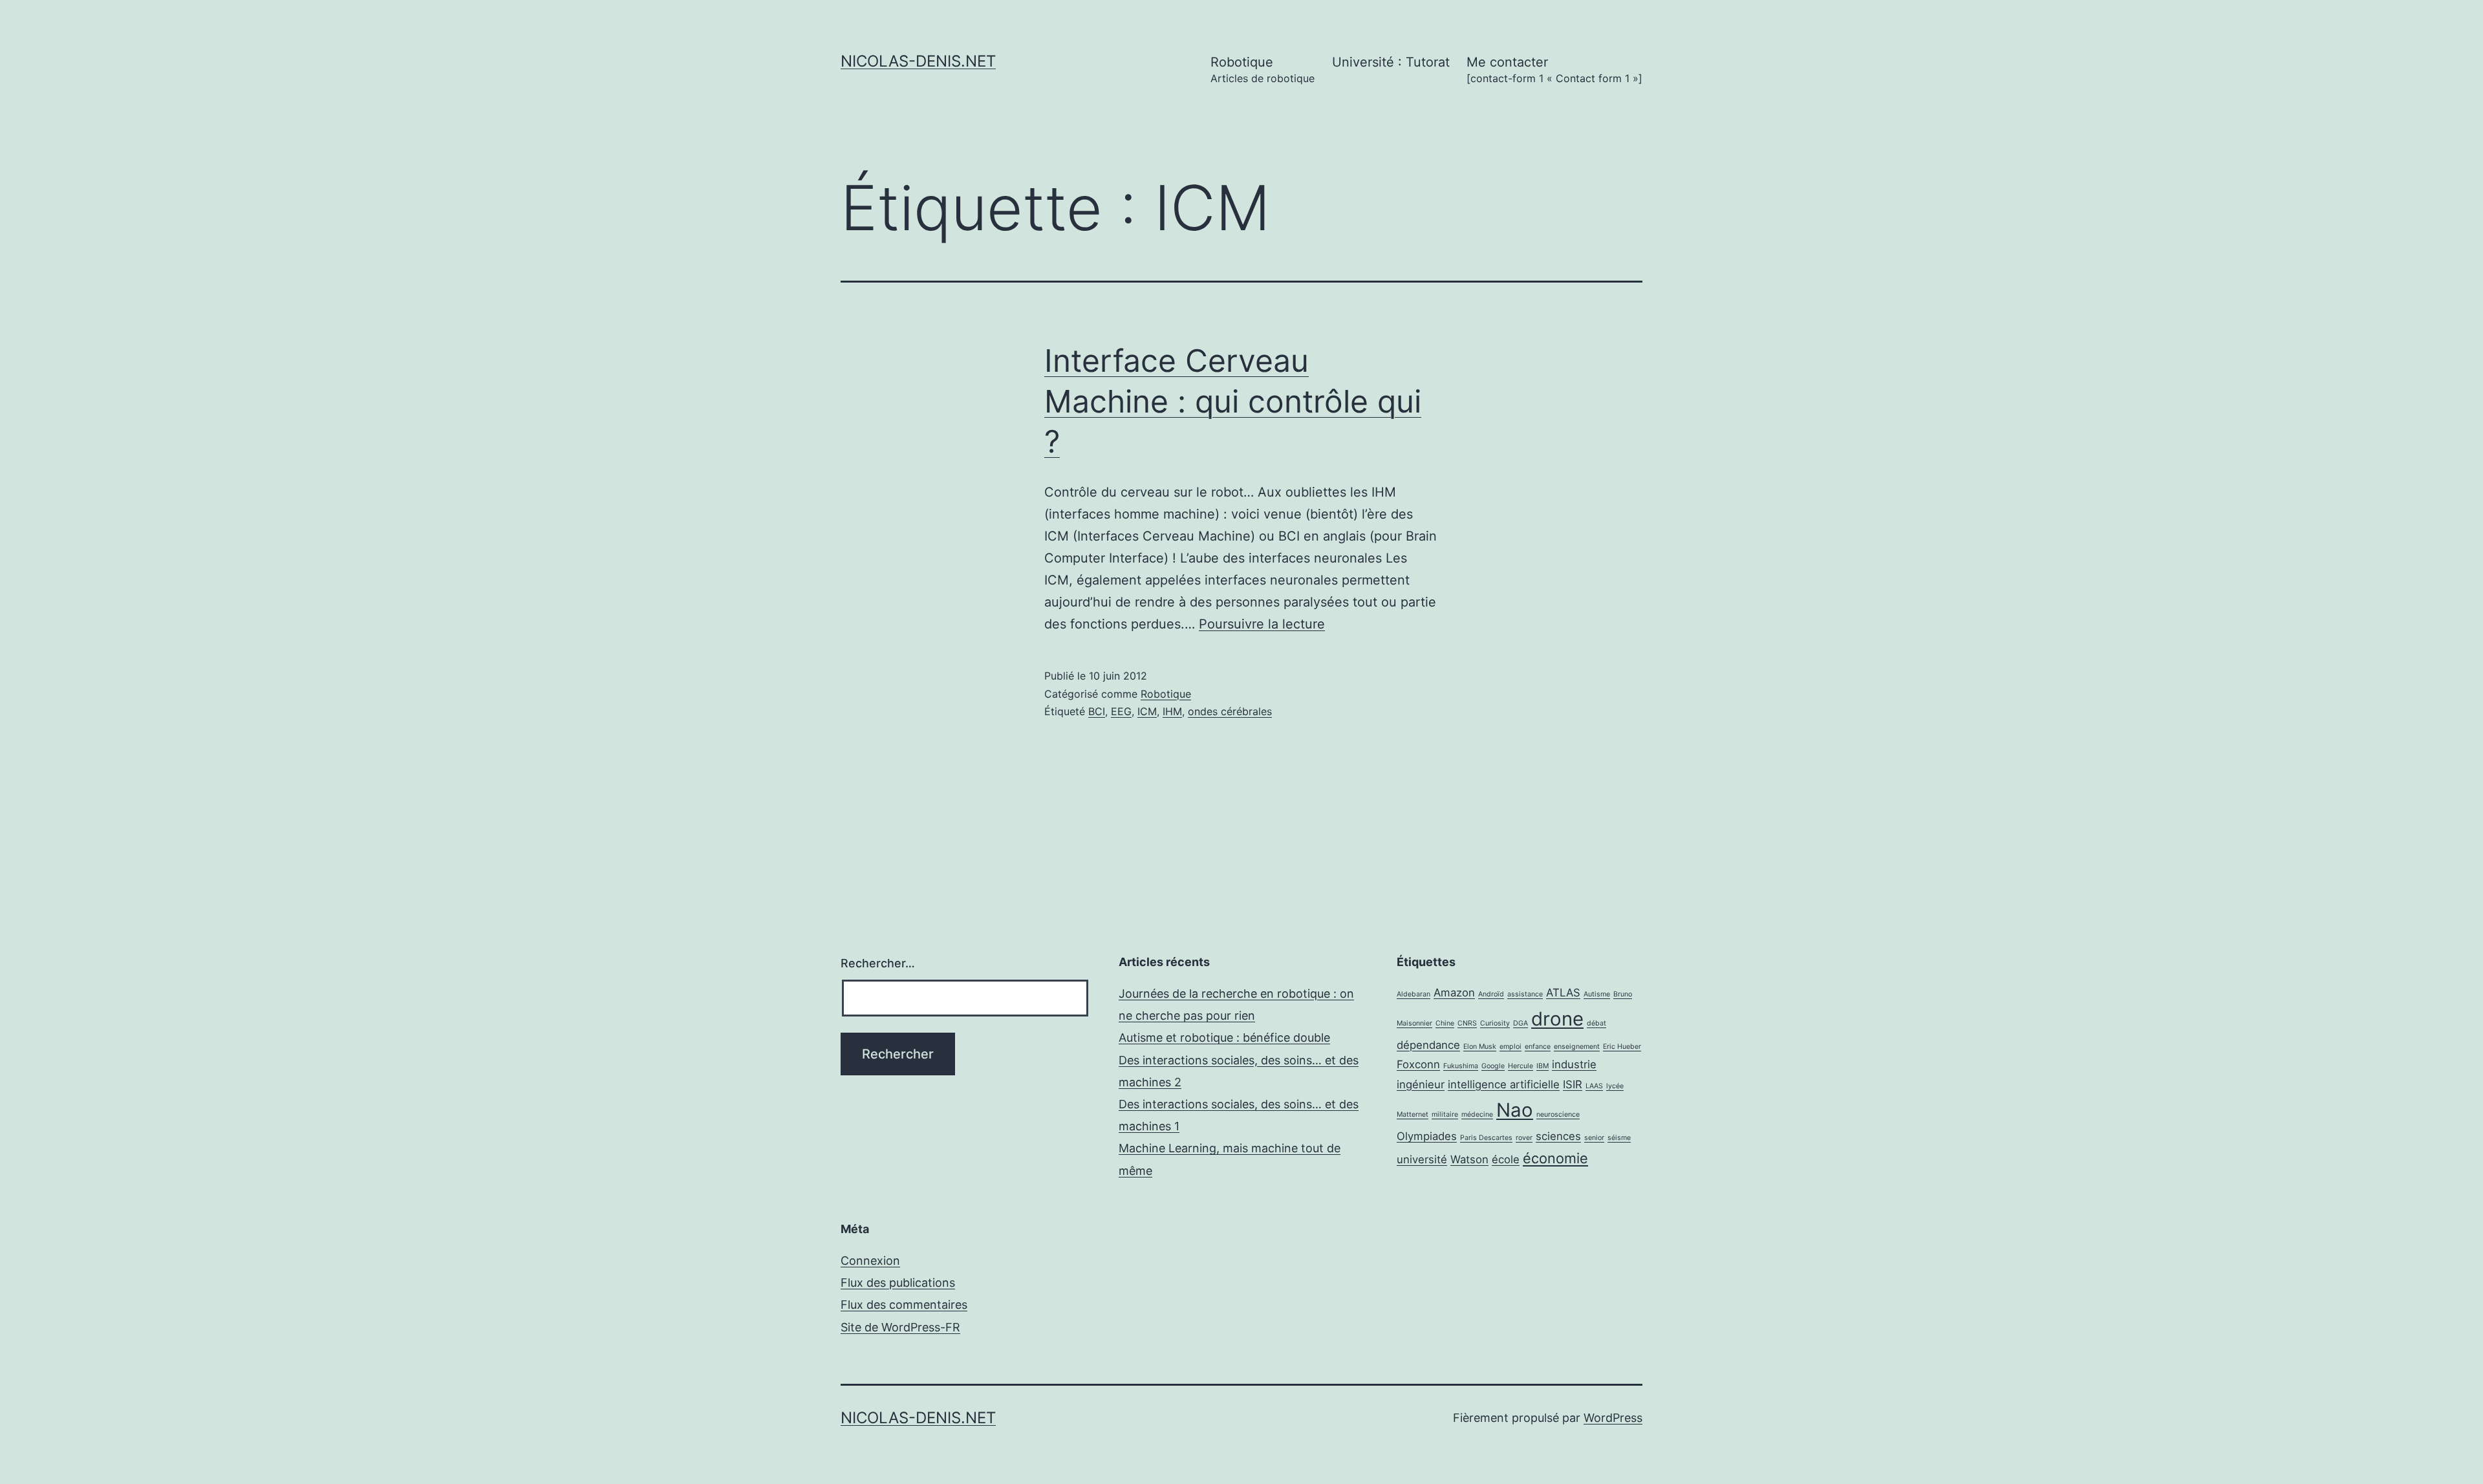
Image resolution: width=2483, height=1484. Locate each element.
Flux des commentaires (904, 1305)
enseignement (1577, 1047)
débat (1596, 1023)
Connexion (870, 1261)
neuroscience (1558, 1114)
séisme (1619, 1138)
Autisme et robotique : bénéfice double (1224, 1038)
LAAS (1594, 1086)
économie (1555, 1158)
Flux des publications (898, 1283)
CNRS (1467, 1023)
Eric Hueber (1622, 1047)
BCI (1097, 711)
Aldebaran (1413, 994)
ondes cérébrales (1230, 711)
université (1422, 1159)
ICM (1147, 711)
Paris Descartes (1486, 1138)
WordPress (1613, 1418)
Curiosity (1495, 1023)
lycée (1615, 1086)
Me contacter (1554, 70)
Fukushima (1461, 1066)
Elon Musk (1480, 1047)
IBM (1542, 1066)
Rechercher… (878, 963)
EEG (1121, 711)
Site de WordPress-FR (900, 1327)
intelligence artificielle (1504, 1084)
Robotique (1263, 70)
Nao (1515, 1110)
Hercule (1521, 1066)
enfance (1538, 1047)
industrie (1574, 1064)
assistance (1525, 994)
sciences (1558, 1136)
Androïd (1491, 994)
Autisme (1597, 994)
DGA (1521, 1023)
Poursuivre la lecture (1262, 624)
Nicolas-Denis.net (918, 61)
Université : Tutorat (1391, 62)
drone (1557, 1019)
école (1506, 1159)
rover (1524, 1138)
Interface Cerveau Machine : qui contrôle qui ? (1233, 401)
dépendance (1428, 1045)
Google (1493, 1066)
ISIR (1573, 1084)
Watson (1469, 1159)
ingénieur (1421, 1084)
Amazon (1454, 993)
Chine (1445, 1023)
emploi (1510, 1047)
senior (1594, 1138)
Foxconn (1418, 1064)
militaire (1445, 1114)
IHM (1172, 711)
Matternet (1413, 1114)
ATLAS (1563, 993)
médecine (1477, 1114)
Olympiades (1427, 1136)
